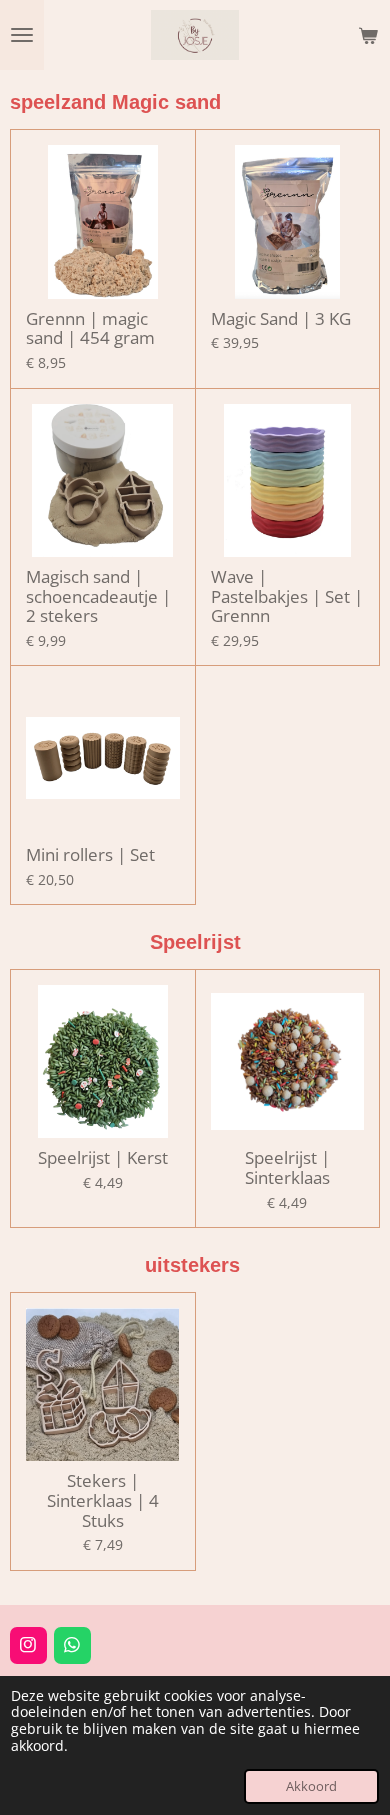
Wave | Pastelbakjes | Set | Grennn (287, 596)
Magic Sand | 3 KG (281, 319)
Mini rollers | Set (90, 855)
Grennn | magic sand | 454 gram (90, 328)
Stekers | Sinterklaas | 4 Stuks (103, 1500)
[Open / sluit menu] (22, 35)
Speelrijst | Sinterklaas (287, 1167)
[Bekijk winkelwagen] (368, 35)
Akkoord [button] (311, 1786)
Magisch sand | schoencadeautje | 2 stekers (98, 596)
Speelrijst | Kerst (103, 1158)
